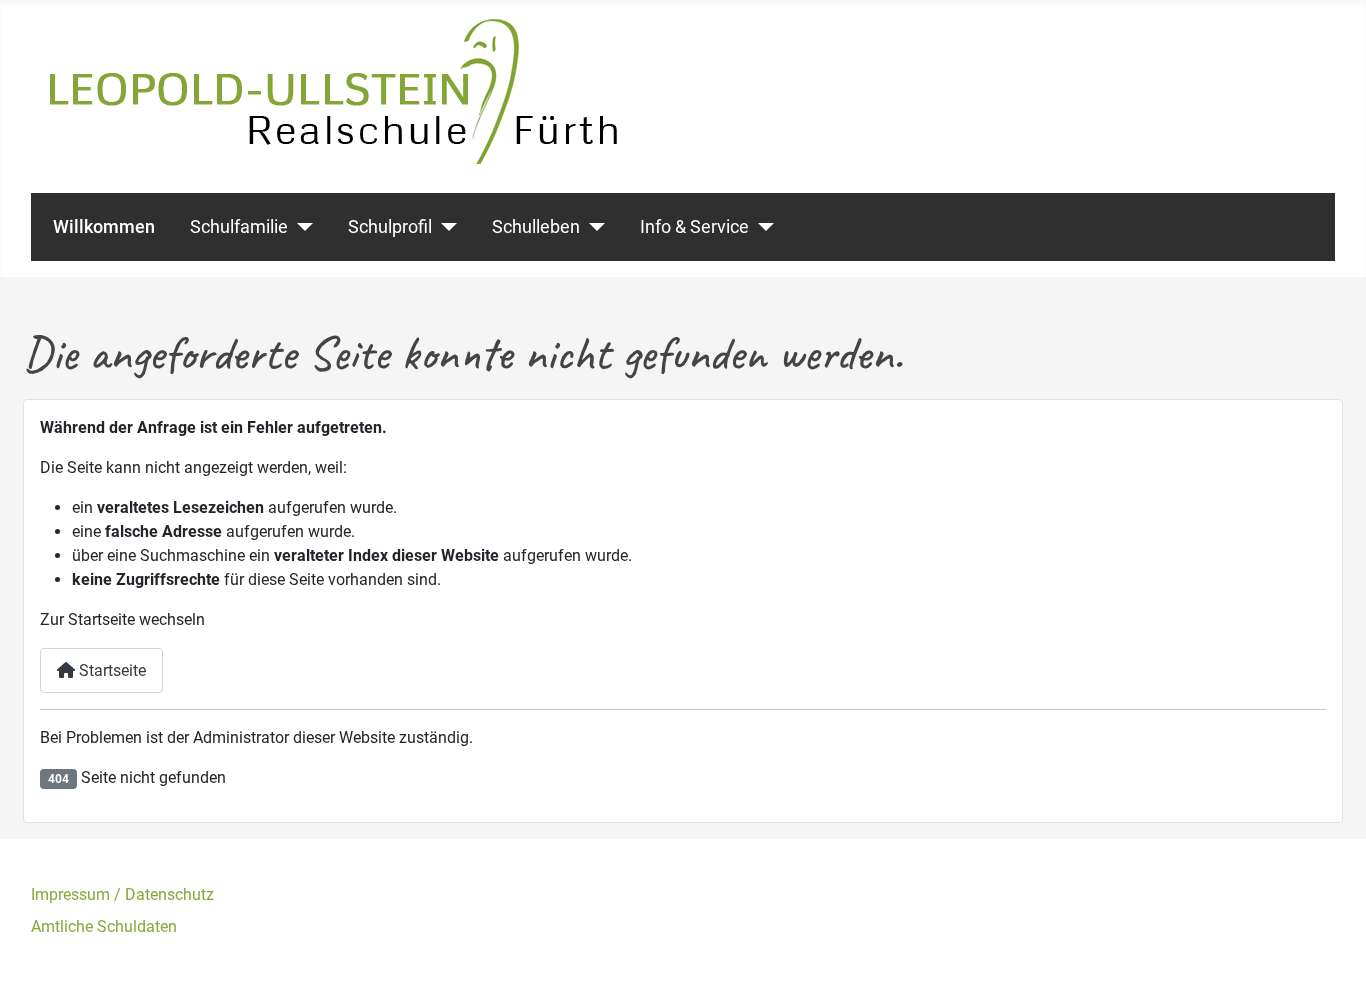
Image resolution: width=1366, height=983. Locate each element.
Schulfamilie (239, 227)
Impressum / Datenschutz (122, 894)
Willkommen (104, 227)
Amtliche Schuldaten (104, 926)
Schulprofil (390, 227)
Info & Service (694, 227)
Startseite (110, 670)
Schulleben (536, 227)
